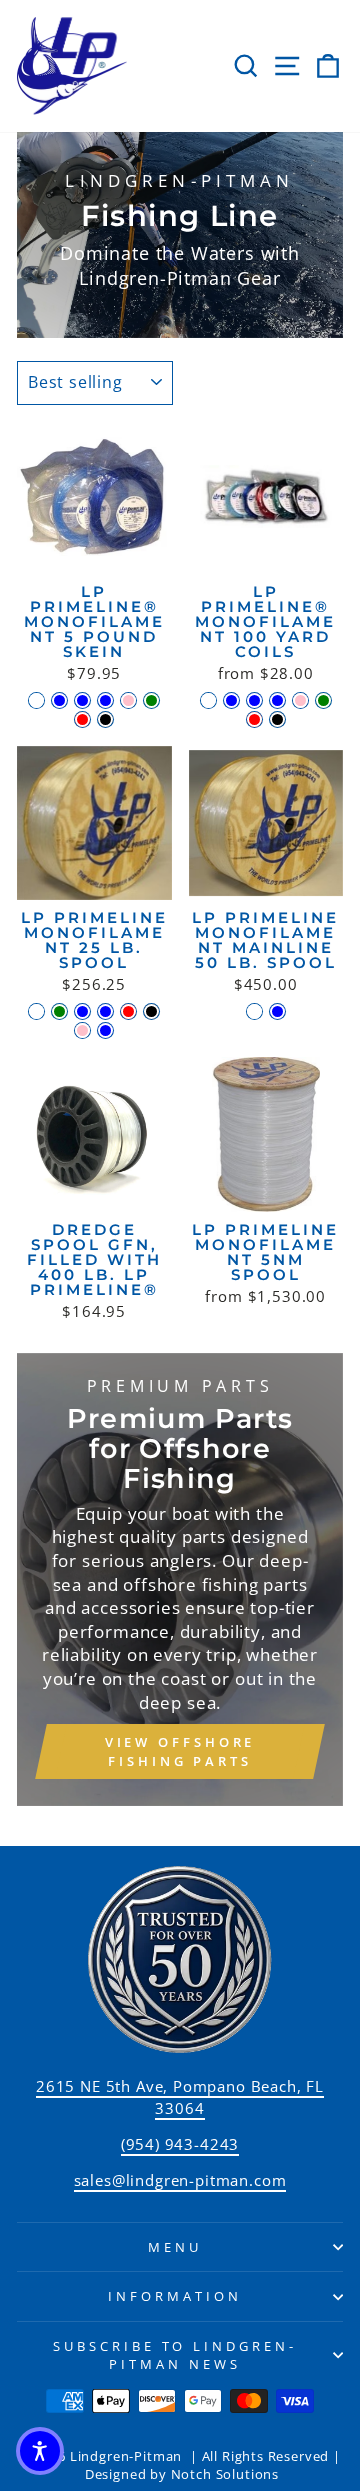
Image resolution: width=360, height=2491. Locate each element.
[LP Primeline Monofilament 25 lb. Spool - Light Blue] (82, 1011)
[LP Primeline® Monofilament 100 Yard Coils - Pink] (300, 700)
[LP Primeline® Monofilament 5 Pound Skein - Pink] (128, 700)
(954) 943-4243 (180, 2144)
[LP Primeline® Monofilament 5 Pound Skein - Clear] (36, 700)
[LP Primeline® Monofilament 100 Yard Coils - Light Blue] (231, 700)
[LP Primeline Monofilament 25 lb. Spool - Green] (59, 1011)
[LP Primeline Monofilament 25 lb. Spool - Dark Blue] (105, 1011)
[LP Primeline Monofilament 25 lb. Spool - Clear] (36, 1011)
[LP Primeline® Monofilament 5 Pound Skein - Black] (105, 719)
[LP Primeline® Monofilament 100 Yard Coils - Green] (323, 700)
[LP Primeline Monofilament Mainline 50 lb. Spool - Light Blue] (277, 1011)
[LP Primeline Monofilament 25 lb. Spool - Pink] (82, 1030)
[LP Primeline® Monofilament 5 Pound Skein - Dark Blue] (82, 700)
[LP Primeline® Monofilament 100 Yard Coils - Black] (277, 719)
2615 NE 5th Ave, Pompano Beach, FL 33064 (180, 2096)
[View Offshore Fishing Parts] (180, 1580)
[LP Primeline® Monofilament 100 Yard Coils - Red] (254, 719)
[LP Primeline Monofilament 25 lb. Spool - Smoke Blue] (105, 1030)
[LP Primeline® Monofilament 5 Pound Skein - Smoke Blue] (105, 700)
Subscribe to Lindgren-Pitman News (175, 2355)
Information (175, 2296)
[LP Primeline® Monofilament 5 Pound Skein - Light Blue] (59, 700)
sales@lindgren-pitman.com (180, 2180)
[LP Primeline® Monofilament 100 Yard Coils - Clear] (208, 700)
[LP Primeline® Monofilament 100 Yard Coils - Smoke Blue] (277, 700)
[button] (40, 2451)
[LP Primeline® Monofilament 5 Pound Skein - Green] (151, 700)
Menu (175, 2247)
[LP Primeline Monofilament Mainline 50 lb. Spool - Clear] (254, 1011)
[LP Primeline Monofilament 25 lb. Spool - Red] (128, 1011)
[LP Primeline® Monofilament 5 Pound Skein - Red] (82, 719)
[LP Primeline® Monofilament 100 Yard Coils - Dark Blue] (254, 700)
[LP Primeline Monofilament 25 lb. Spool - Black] (151, 1011)
